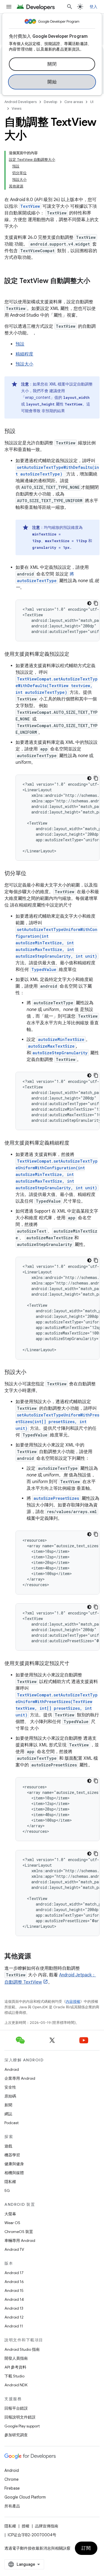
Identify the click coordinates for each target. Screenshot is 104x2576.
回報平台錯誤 (16, 2408)
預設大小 (24, 364)
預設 (20, 344)
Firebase (12, 2488)
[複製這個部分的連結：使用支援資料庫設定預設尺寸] (75, 1664)
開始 (52, 82)
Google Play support (22, 2426)
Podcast (12, 2123)
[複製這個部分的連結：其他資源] (37, 1957)
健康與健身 (14, 2164)
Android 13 (14, 2308)
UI (92, 102)
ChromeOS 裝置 (19, 2232)
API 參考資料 (15, 2367)
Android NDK (16, 2385)
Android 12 (14, 2317)
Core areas (74, 102)
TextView (30, 206)
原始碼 (10, 2096)
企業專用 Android (20, 2078)
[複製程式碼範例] (96, 603)
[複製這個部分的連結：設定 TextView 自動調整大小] (10, 290)
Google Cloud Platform (25, 2497)
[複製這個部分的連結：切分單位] (32, 874)
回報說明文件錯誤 (20, 2417)
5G (7, 2191)
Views (17, 108)
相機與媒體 (14, 2173)
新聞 (8, 2105)
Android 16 (14, 2282)
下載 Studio (14, 2376)
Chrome (12, 2479)
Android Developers (21, 102)
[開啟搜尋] (70, 7)
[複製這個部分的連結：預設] (21, 432)
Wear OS (12, 2223)
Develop (50, 102)
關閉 (52, 64)
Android (12, 2069)
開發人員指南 (16, 2358)
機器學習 (12, 2155)
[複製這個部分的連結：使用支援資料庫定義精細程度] (75, 1143)
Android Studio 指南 (22, 2349)
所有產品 (12, 2506)
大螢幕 (10, 2214)
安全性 (10, 2087)
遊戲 (8, 2146)
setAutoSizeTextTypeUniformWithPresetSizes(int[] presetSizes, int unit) (57, 1422)
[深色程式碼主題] (89, 603)
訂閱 (86, 2548)
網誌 (8, 2114)
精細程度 (24, 354)
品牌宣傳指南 (47, 2526)
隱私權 (10, 2182)
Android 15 (14, 2290)
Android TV (14, 2249)
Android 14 (14, 2299)
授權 (26, 2526)
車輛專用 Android (20, 2240)
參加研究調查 (16, 2435)
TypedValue (44, 969)
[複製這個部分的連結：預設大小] (32, 1373)
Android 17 (14, 2273)
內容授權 (73, 2002)
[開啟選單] (9, 7)
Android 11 (14, 2326)
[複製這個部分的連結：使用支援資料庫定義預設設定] (75, 655)
